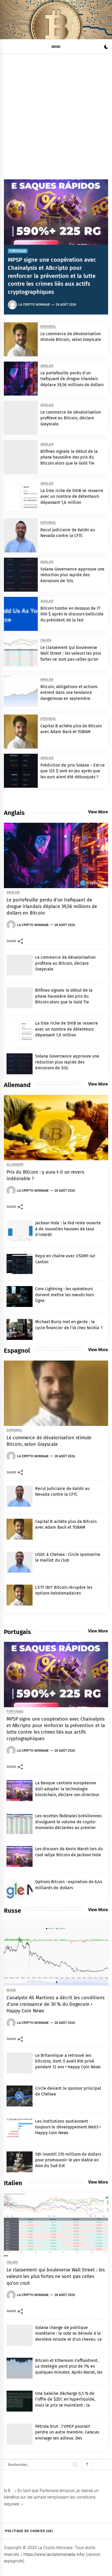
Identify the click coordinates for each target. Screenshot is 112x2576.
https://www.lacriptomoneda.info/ (54, 2554)
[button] (106, 47)
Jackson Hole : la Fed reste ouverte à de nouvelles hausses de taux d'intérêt (68, 1229)
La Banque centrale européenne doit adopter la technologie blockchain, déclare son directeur (67, 1789)
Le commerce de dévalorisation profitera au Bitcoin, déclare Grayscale (71, 418)
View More (98, 812)
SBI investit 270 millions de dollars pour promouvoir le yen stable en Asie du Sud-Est (68, 2160)
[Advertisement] (56, 113)
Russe (11, 1990)
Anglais (47, 366)
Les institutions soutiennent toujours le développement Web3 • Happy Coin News (68, 2127)
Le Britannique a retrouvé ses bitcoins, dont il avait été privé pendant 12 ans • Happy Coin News (68, 2061)
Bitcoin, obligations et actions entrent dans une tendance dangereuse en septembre (69, 693)
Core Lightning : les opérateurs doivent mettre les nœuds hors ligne (64, 1295)
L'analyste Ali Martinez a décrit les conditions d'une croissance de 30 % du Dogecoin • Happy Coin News (55, 2004)
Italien (46, 640)
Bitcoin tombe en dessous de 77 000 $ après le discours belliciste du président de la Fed (72, 614)
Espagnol (48, 327)
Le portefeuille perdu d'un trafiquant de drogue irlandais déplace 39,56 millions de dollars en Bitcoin (52, 906)
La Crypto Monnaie (34, 305)
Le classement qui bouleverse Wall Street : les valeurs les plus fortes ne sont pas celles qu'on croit (56, 2276)
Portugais (18, 251)
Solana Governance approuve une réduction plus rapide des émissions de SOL (72, 575)
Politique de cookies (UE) (29, 2531)
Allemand (15, 1165)
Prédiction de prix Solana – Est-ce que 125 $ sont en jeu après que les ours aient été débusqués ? (73, 771)
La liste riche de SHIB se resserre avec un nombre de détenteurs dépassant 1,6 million (72, 496)
